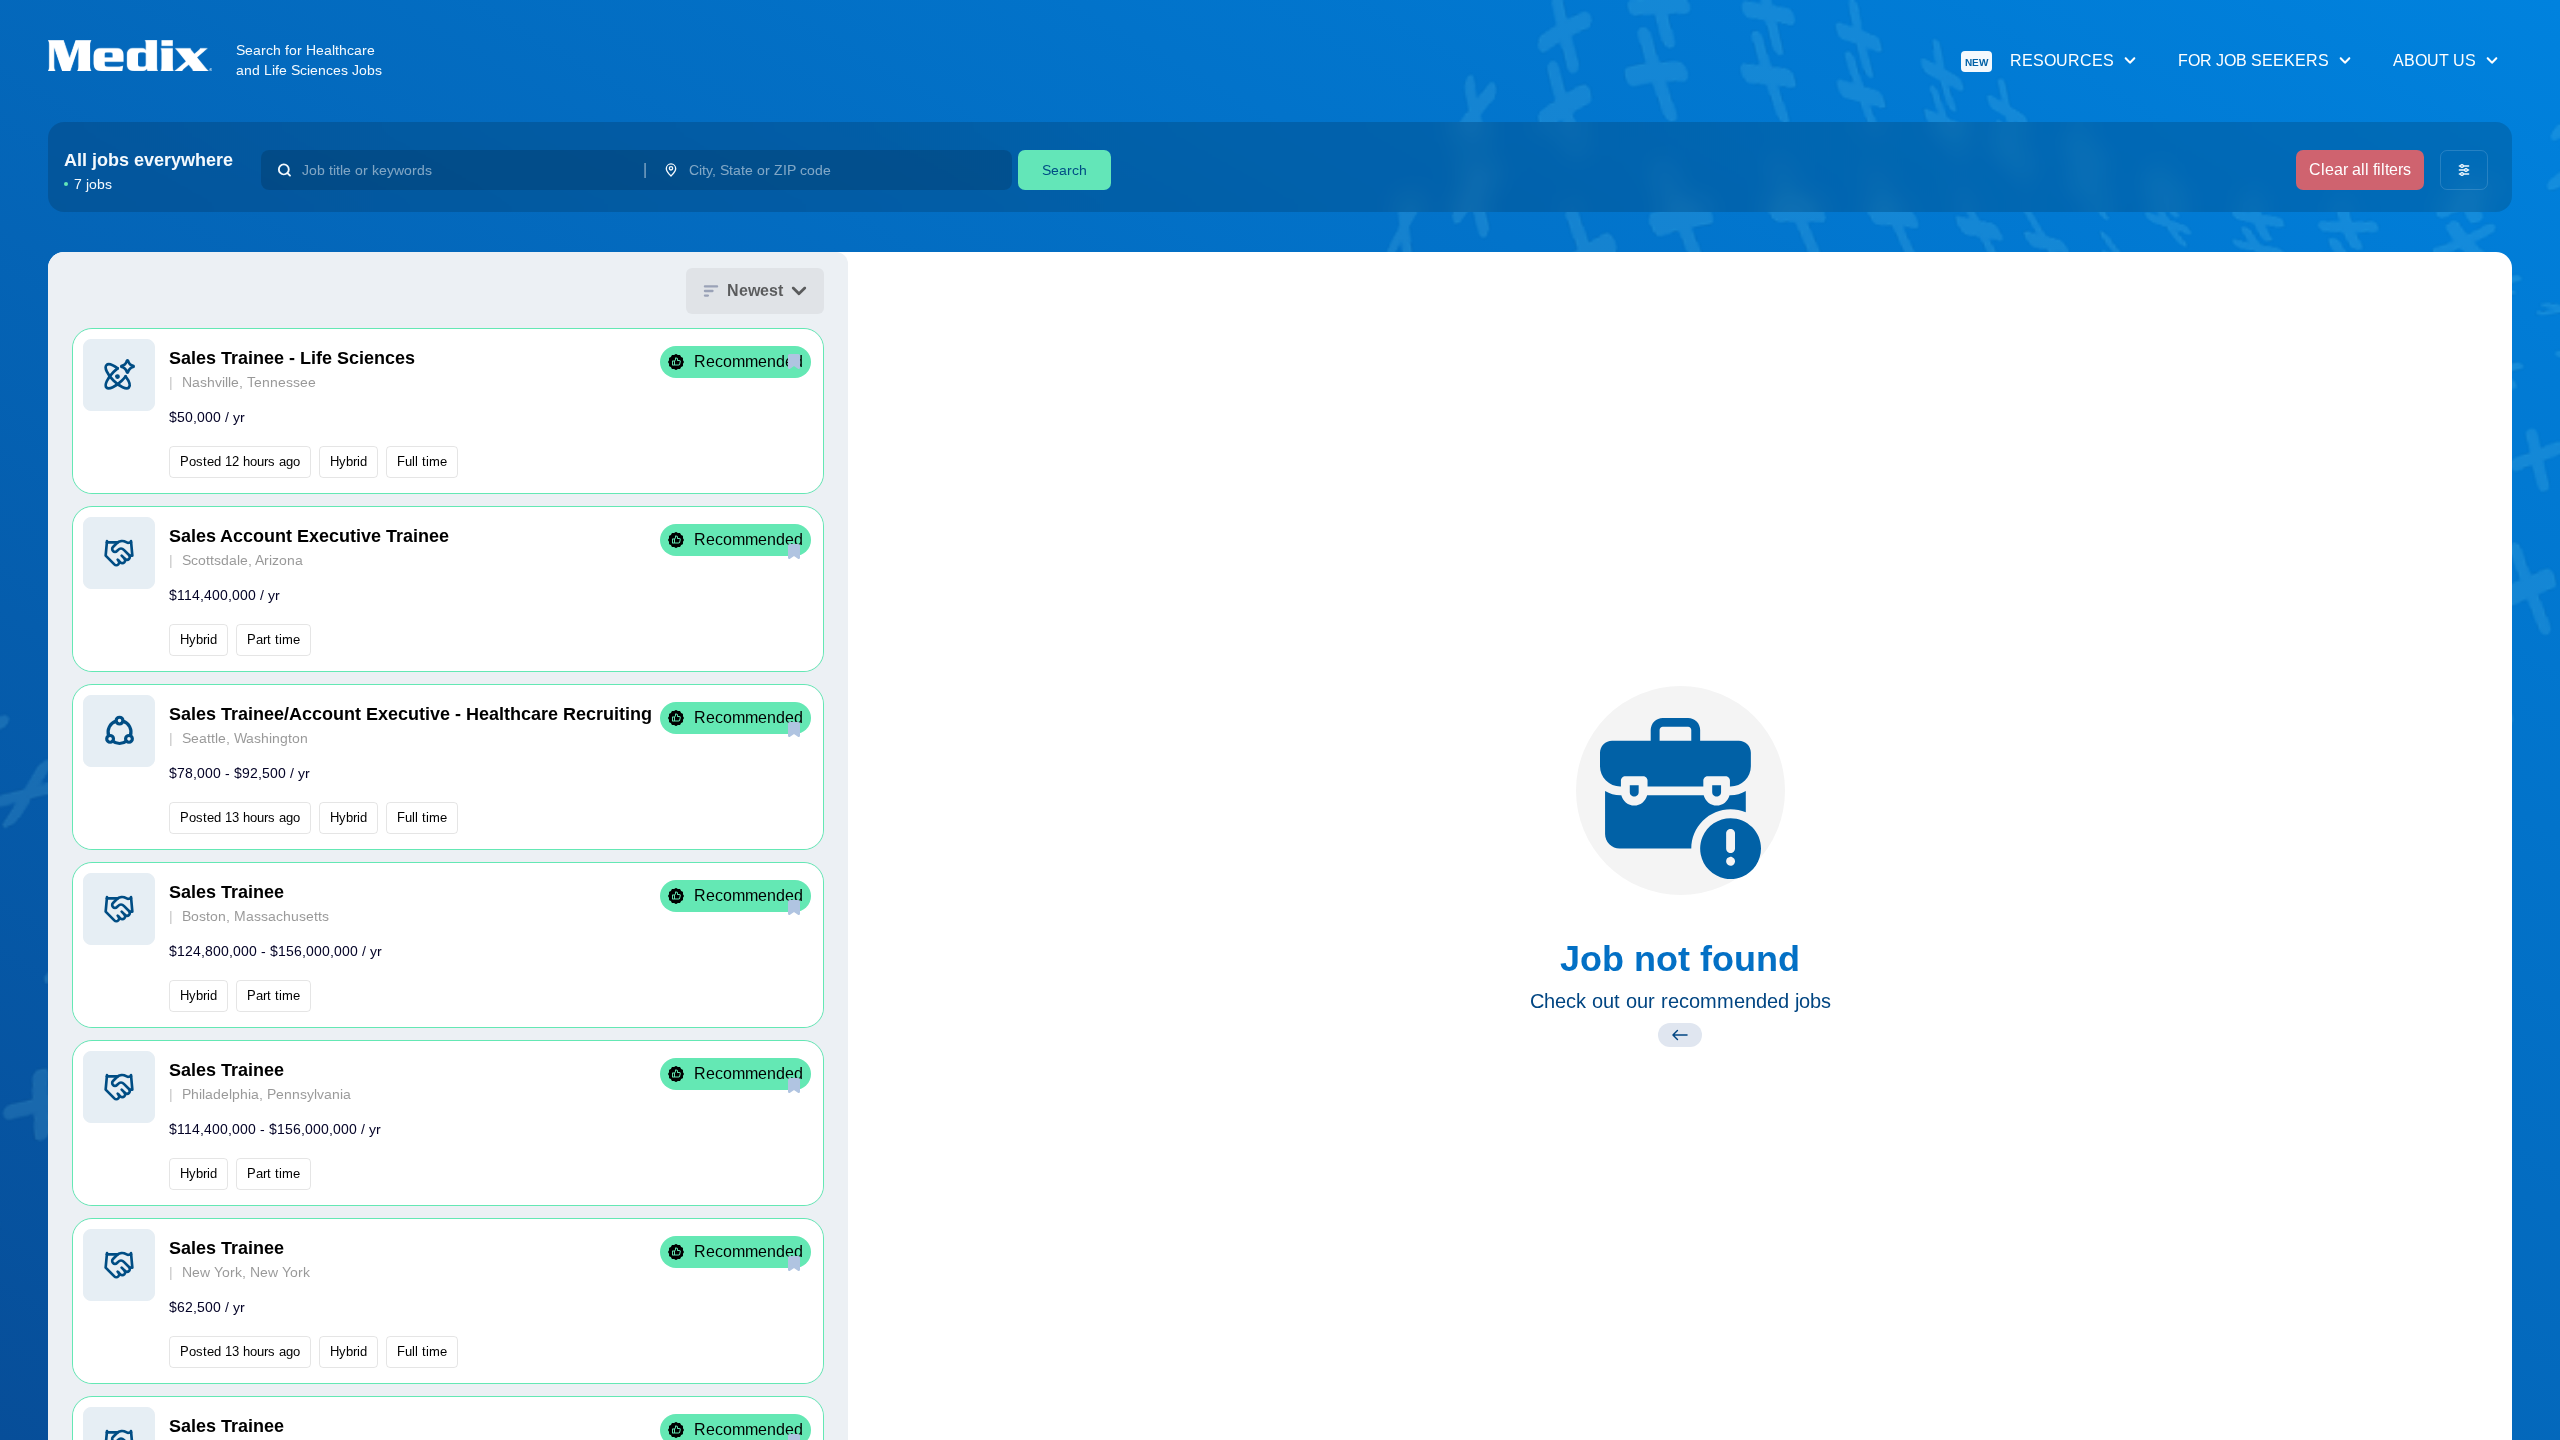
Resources (2039, 60)
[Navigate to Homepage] (142, 55)
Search (1064, 170)
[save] (794, 361)
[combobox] (464, 170)
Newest (755, 290)
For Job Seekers (2253, 60)
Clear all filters (2360, 169)
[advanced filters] (2464, 170)
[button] (448, 411)
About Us (2434, 60)
